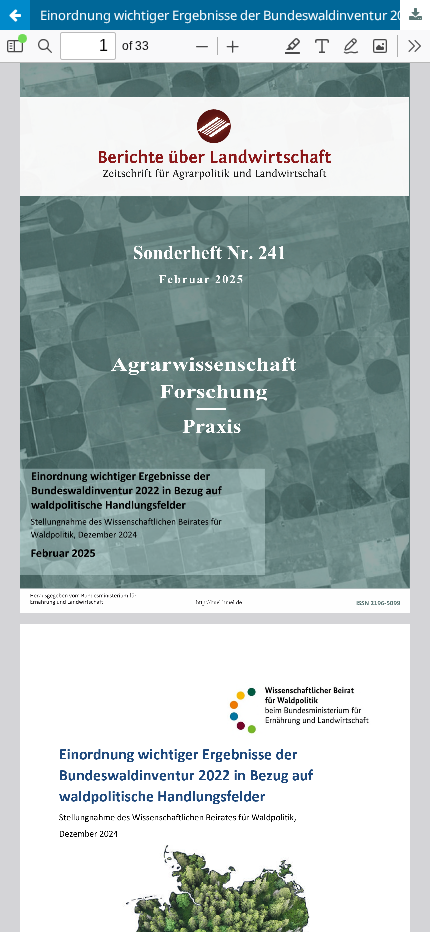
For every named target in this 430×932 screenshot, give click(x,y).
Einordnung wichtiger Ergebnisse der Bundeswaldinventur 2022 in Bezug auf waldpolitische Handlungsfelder (235, 15)
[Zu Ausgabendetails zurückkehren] (15, 15)
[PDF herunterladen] (415, 15)
